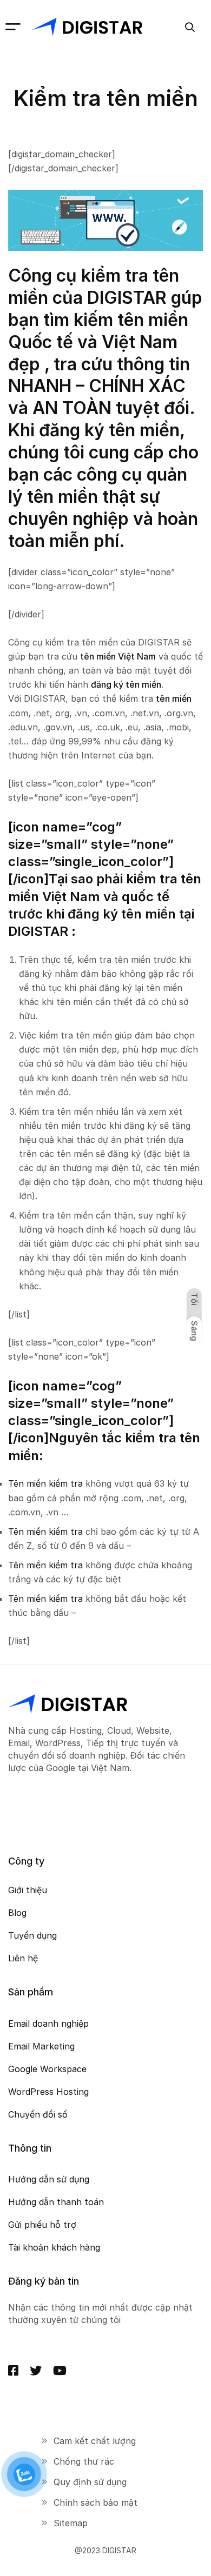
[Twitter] (36, 2371)
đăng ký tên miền (126, 684)
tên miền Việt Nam (118, 656)
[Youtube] (60, 2371)
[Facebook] (13, 2371)
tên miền (174, 698)
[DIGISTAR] (87, 27)
